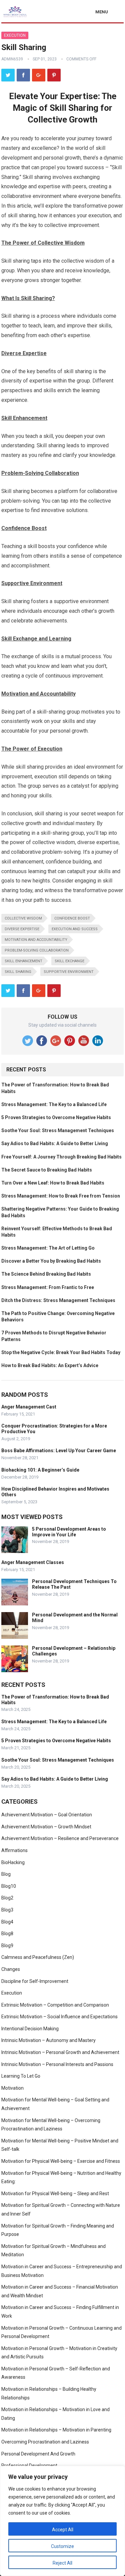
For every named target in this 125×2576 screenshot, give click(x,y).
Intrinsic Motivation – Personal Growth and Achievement (60, 2052)
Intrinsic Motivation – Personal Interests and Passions (57, 2064)
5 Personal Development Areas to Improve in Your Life (69, 1532)
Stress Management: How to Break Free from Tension (61, 1196)
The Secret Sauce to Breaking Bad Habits (47, 1170)
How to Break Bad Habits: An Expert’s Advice (50, 1365)
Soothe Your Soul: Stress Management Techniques (58, 1130)
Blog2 (7, 1898)
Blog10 (9, 1886)
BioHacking (13, 1862)
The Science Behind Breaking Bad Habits (46, 1274)
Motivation (12, 2088)
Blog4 (7, 1922)
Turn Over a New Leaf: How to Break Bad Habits (53, 1183)
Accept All (63, 2530)
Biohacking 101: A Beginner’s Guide (40, 1470)
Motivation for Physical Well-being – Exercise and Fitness (61, 2161)
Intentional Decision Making (30, 2029)
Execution (15, 35)
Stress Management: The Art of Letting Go (48, 1248)
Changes (11, 1969)
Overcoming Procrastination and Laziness (45, 2442)
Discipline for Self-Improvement (35, 1981)
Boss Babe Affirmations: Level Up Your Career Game (59, 1451)
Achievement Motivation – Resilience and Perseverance (60, 1838)
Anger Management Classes (33, 1562)
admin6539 (12, 59)
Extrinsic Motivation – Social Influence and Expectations (59, 2017)
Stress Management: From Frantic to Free (48, 1287)
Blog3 (7, 1910)
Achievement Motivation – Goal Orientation (47, 1815)
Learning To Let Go (21, 2076)
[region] (62, 2521)
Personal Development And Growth (38, 2454)
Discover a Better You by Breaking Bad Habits (51, 1261)
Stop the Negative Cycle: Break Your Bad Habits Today (61, 1352)
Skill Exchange (69, 961)
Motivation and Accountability (36, 940)
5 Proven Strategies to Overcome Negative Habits (56, 1117)
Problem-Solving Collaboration (37, 950)
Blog (6, 1874)
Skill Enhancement (23, 961)
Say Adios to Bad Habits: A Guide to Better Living (55, 1143)
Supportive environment (69, 972)
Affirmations (14, 1850)
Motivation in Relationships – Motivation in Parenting (56, 2430)
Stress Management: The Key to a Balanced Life (54, 1104)
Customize (62, 2546)
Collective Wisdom (23, 918)
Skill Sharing (18, 972)
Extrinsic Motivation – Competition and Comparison (55, 2005)
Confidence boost (72, 918)
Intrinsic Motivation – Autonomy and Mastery (48, 2040)
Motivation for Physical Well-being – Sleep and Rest (55, 2194)
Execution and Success (75, 929)
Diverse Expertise (22, 929)
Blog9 (7, 1946)
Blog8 (7, 1934)
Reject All (62, 2563)
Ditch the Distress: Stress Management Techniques (58, 1300)
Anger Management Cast (29, 1407)
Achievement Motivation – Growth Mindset (46, 1827)
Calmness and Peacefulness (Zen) (38, 1957)
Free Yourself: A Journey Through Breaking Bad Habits (61, 1157)
